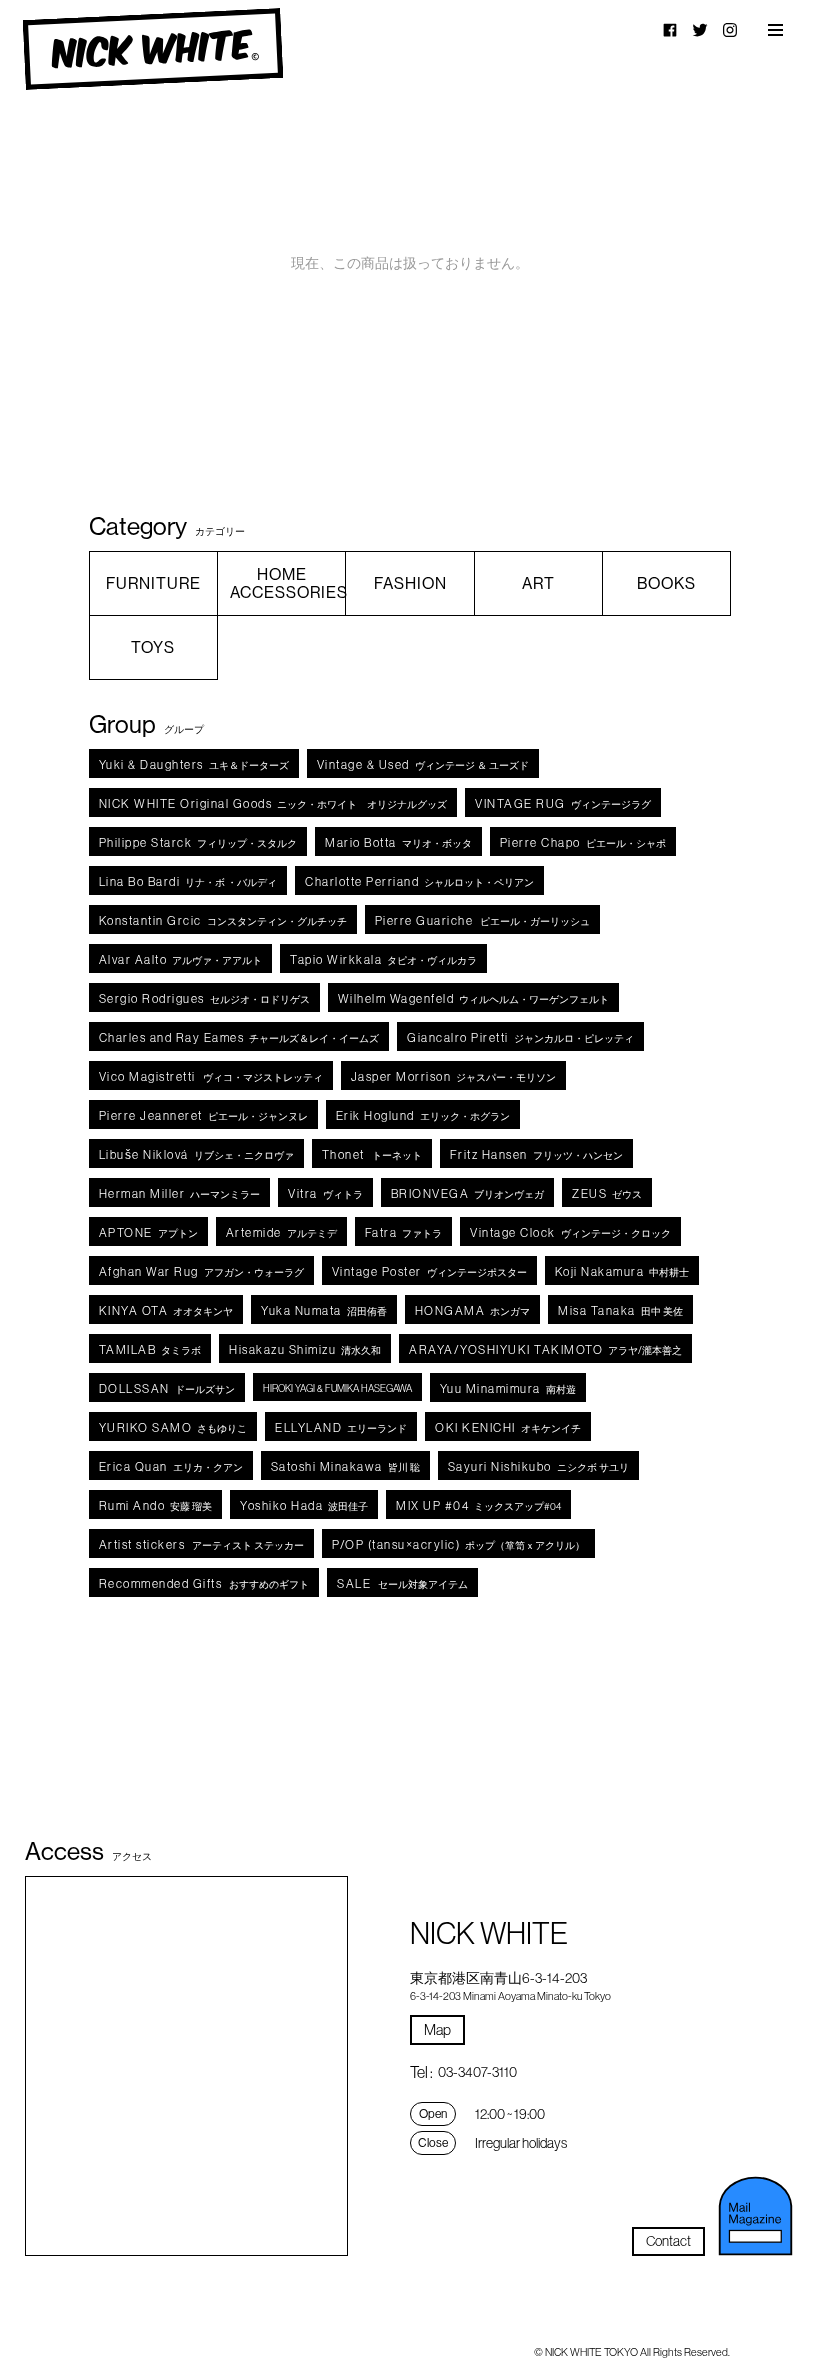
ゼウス (607, 1193)
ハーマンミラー (180, 1193)
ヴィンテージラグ (563, 803)
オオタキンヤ (166, 1310)
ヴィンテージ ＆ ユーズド (423, 764)
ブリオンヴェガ (468, 1193)
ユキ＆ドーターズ (194, 764)
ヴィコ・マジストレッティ (211, 1076)
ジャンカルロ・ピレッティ (520, 1037)
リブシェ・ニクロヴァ (196, 1154)
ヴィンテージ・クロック (570, 1232)
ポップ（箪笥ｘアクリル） (458, 1544)
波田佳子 (304, 1505)
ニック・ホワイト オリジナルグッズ (273, 803)
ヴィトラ (325, 1193)
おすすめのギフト (204, 1583)
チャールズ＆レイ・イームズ (239, 1037)
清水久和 (305, 1349)
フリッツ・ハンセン (536, 1154)
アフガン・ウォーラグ (201, 1271)
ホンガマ (473, 1310)
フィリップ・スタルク (198, 842)
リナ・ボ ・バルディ (188, 881)
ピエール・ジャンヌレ (203, 1115)
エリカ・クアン (171, 1466)
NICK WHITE (152, 49)
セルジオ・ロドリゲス (204, 998)
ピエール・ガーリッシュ (483, 920)
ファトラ (404, 1232)
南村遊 (508, 1388)
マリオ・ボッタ (398, 842)
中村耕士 (622, 1271)
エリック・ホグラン (423, 1115)
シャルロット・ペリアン (419, 881)
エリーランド (341, 1427)
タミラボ (150, 1349)
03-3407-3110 (477, 2072)
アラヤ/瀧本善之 (545, 1349)
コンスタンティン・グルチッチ (223, 920)
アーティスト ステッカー (202, 1544)
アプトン (148, 1232)
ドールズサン (167, 1388)
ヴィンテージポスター (429, 1271)
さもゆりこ (173, 1427)
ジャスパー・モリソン (454, 1076)
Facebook (670, 30)
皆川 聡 (345, 1466)
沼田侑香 (324, 1310)
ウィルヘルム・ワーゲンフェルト (474, 998)
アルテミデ (281, 1232)
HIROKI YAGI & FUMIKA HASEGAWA (337, 1388)
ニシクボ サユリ (538, 1466)
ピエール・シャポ (583, 842)
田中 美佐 (620, 1310)
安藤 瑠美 (156, 1505)
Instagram (730, 30)
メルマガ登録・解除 (755, 2216)
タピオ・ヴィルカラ (383, 959)
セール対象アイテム (402, 1583)
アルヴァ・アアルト (181, 959)
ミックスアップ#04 (478, 1505)
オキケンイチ (508, 1427)
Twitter (700, 30)
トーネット (372, 1154)
